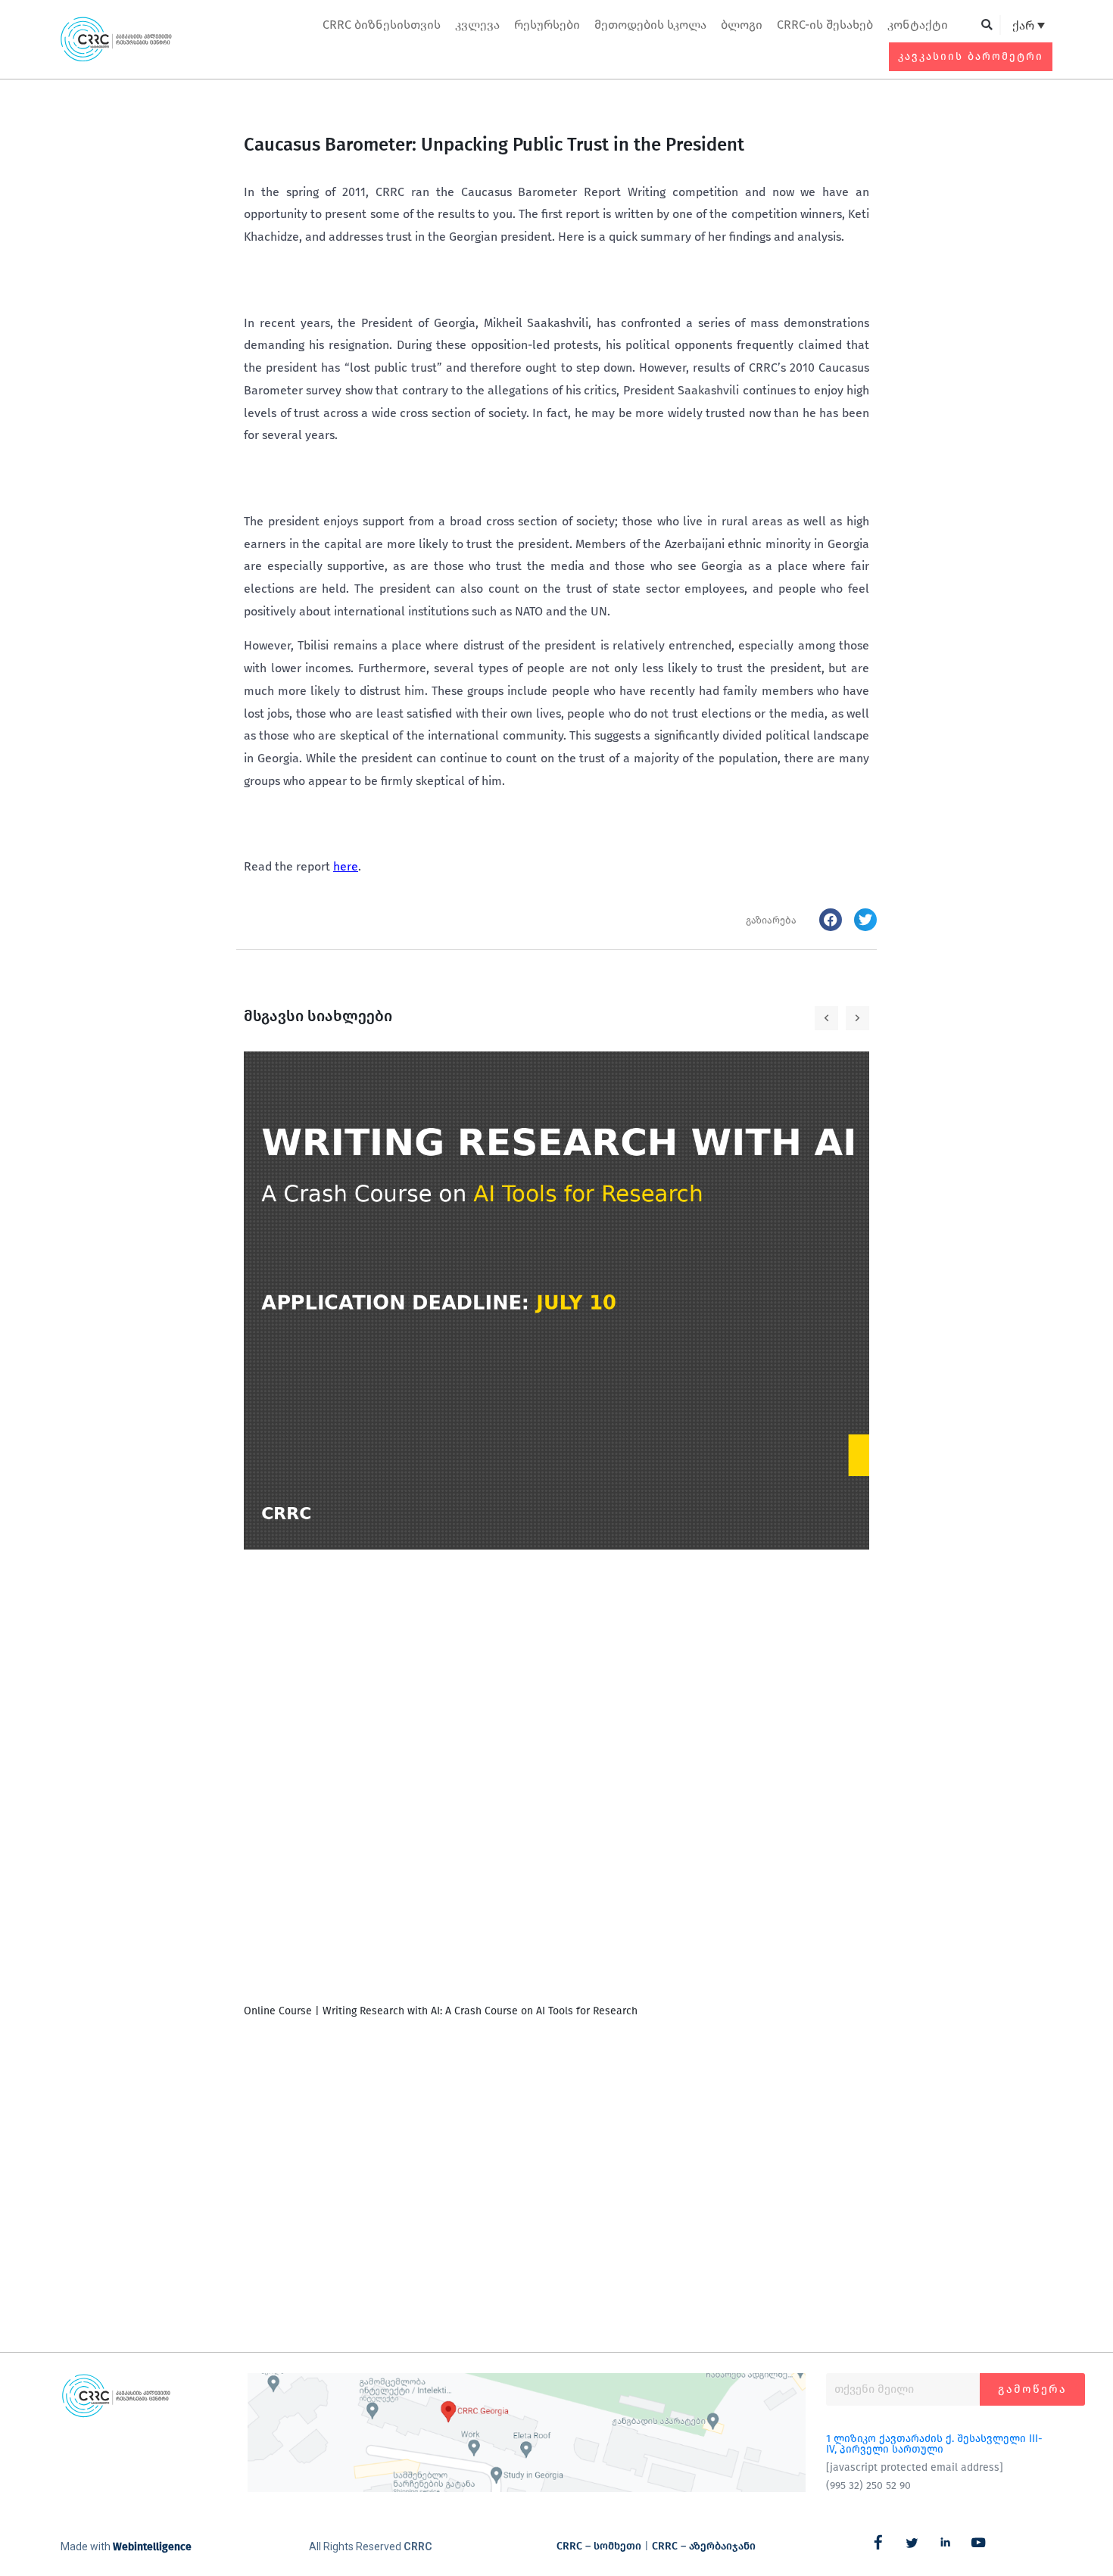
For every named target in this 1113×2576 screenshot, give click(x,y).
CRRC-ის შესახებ (825, 25)
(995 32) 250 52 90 (868, 2486)
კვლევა (477, 25)
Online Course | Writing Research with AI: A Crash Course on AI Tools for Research (441, 2011)
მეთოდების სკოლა (650, 25)
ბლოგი (742, 25)
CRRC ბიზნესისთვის (382, 25)
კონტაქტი (918, 25)
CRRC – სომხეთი (599, 2546)
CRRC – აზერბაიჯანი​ (704, 2546)
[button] (987, 25)
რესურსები (547, 25)
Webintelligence (152, 2547)
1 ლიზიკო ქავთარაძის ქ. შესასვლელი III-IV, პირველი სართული (934, 2444)
